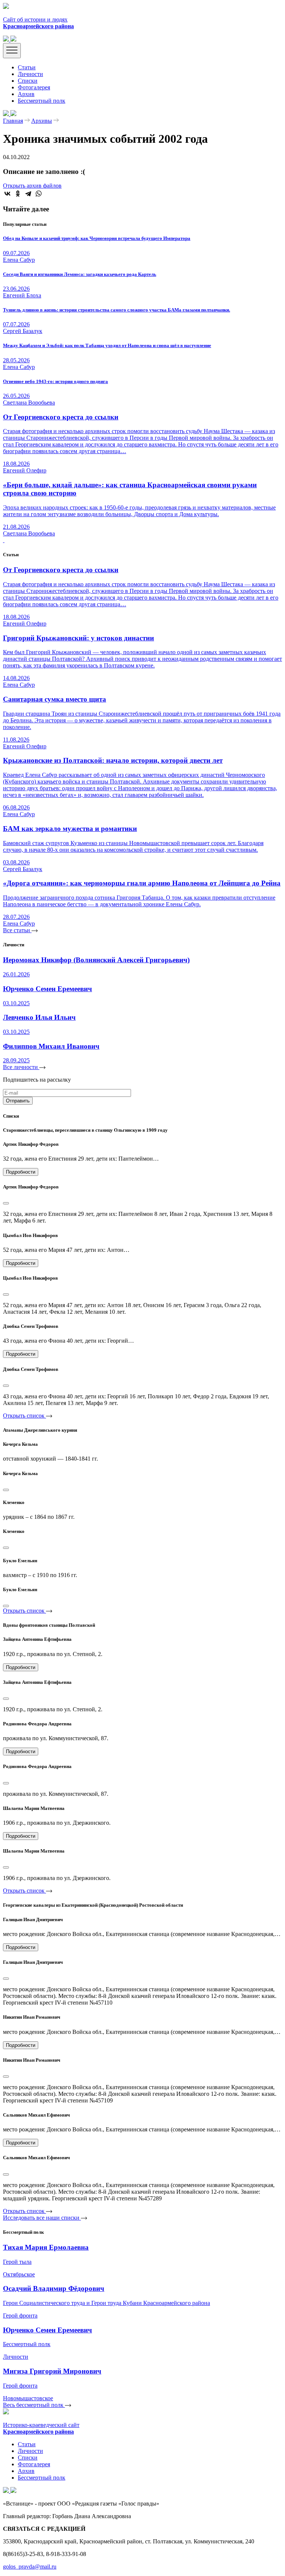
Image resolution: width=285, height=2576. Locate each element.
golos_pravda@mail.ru (30, 2567)
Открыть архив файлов (32, 186)
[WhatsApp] (39, 194)
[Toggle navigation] (12, 51)
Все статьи (17, 930)
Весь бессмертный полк (34, 2405)
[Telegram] (28, 194)
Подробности (21, 1172)
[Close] (6, 1203)
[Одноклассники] (18, 194)
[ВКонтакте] (7, 194)
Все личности (21, 1067)
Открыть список (24, 1416)
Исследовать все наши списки (42, 2218)
